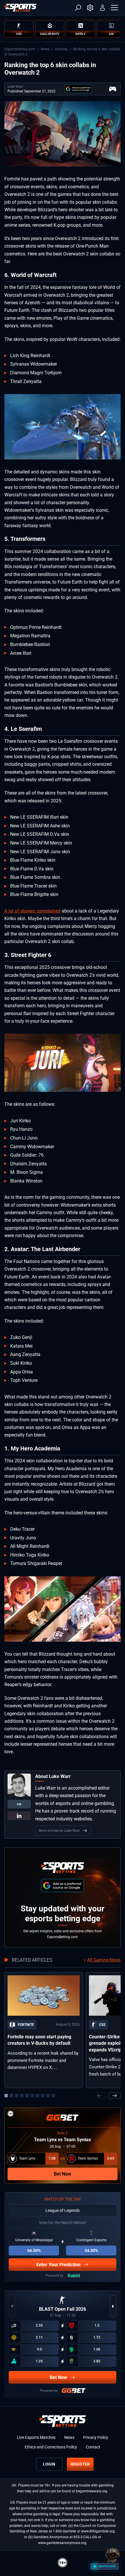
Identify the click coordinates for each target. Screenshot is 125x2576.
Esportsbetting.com (20, 49)
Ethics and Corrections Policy (51, 2447)
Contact (93, 2447)
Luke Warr (15, 87)
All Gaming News (104, 1960)
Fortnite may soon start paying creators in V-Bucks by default (39, 2040)
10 (53, 2096)
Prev (99, 2096)
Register (80, 2464)
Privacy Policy (96, 2437)
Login (49, 2464)
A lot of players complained (32, 911)
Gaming (61, 49)
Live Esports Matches (36, 2437)
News (45, 49)
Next (115, 2096)
